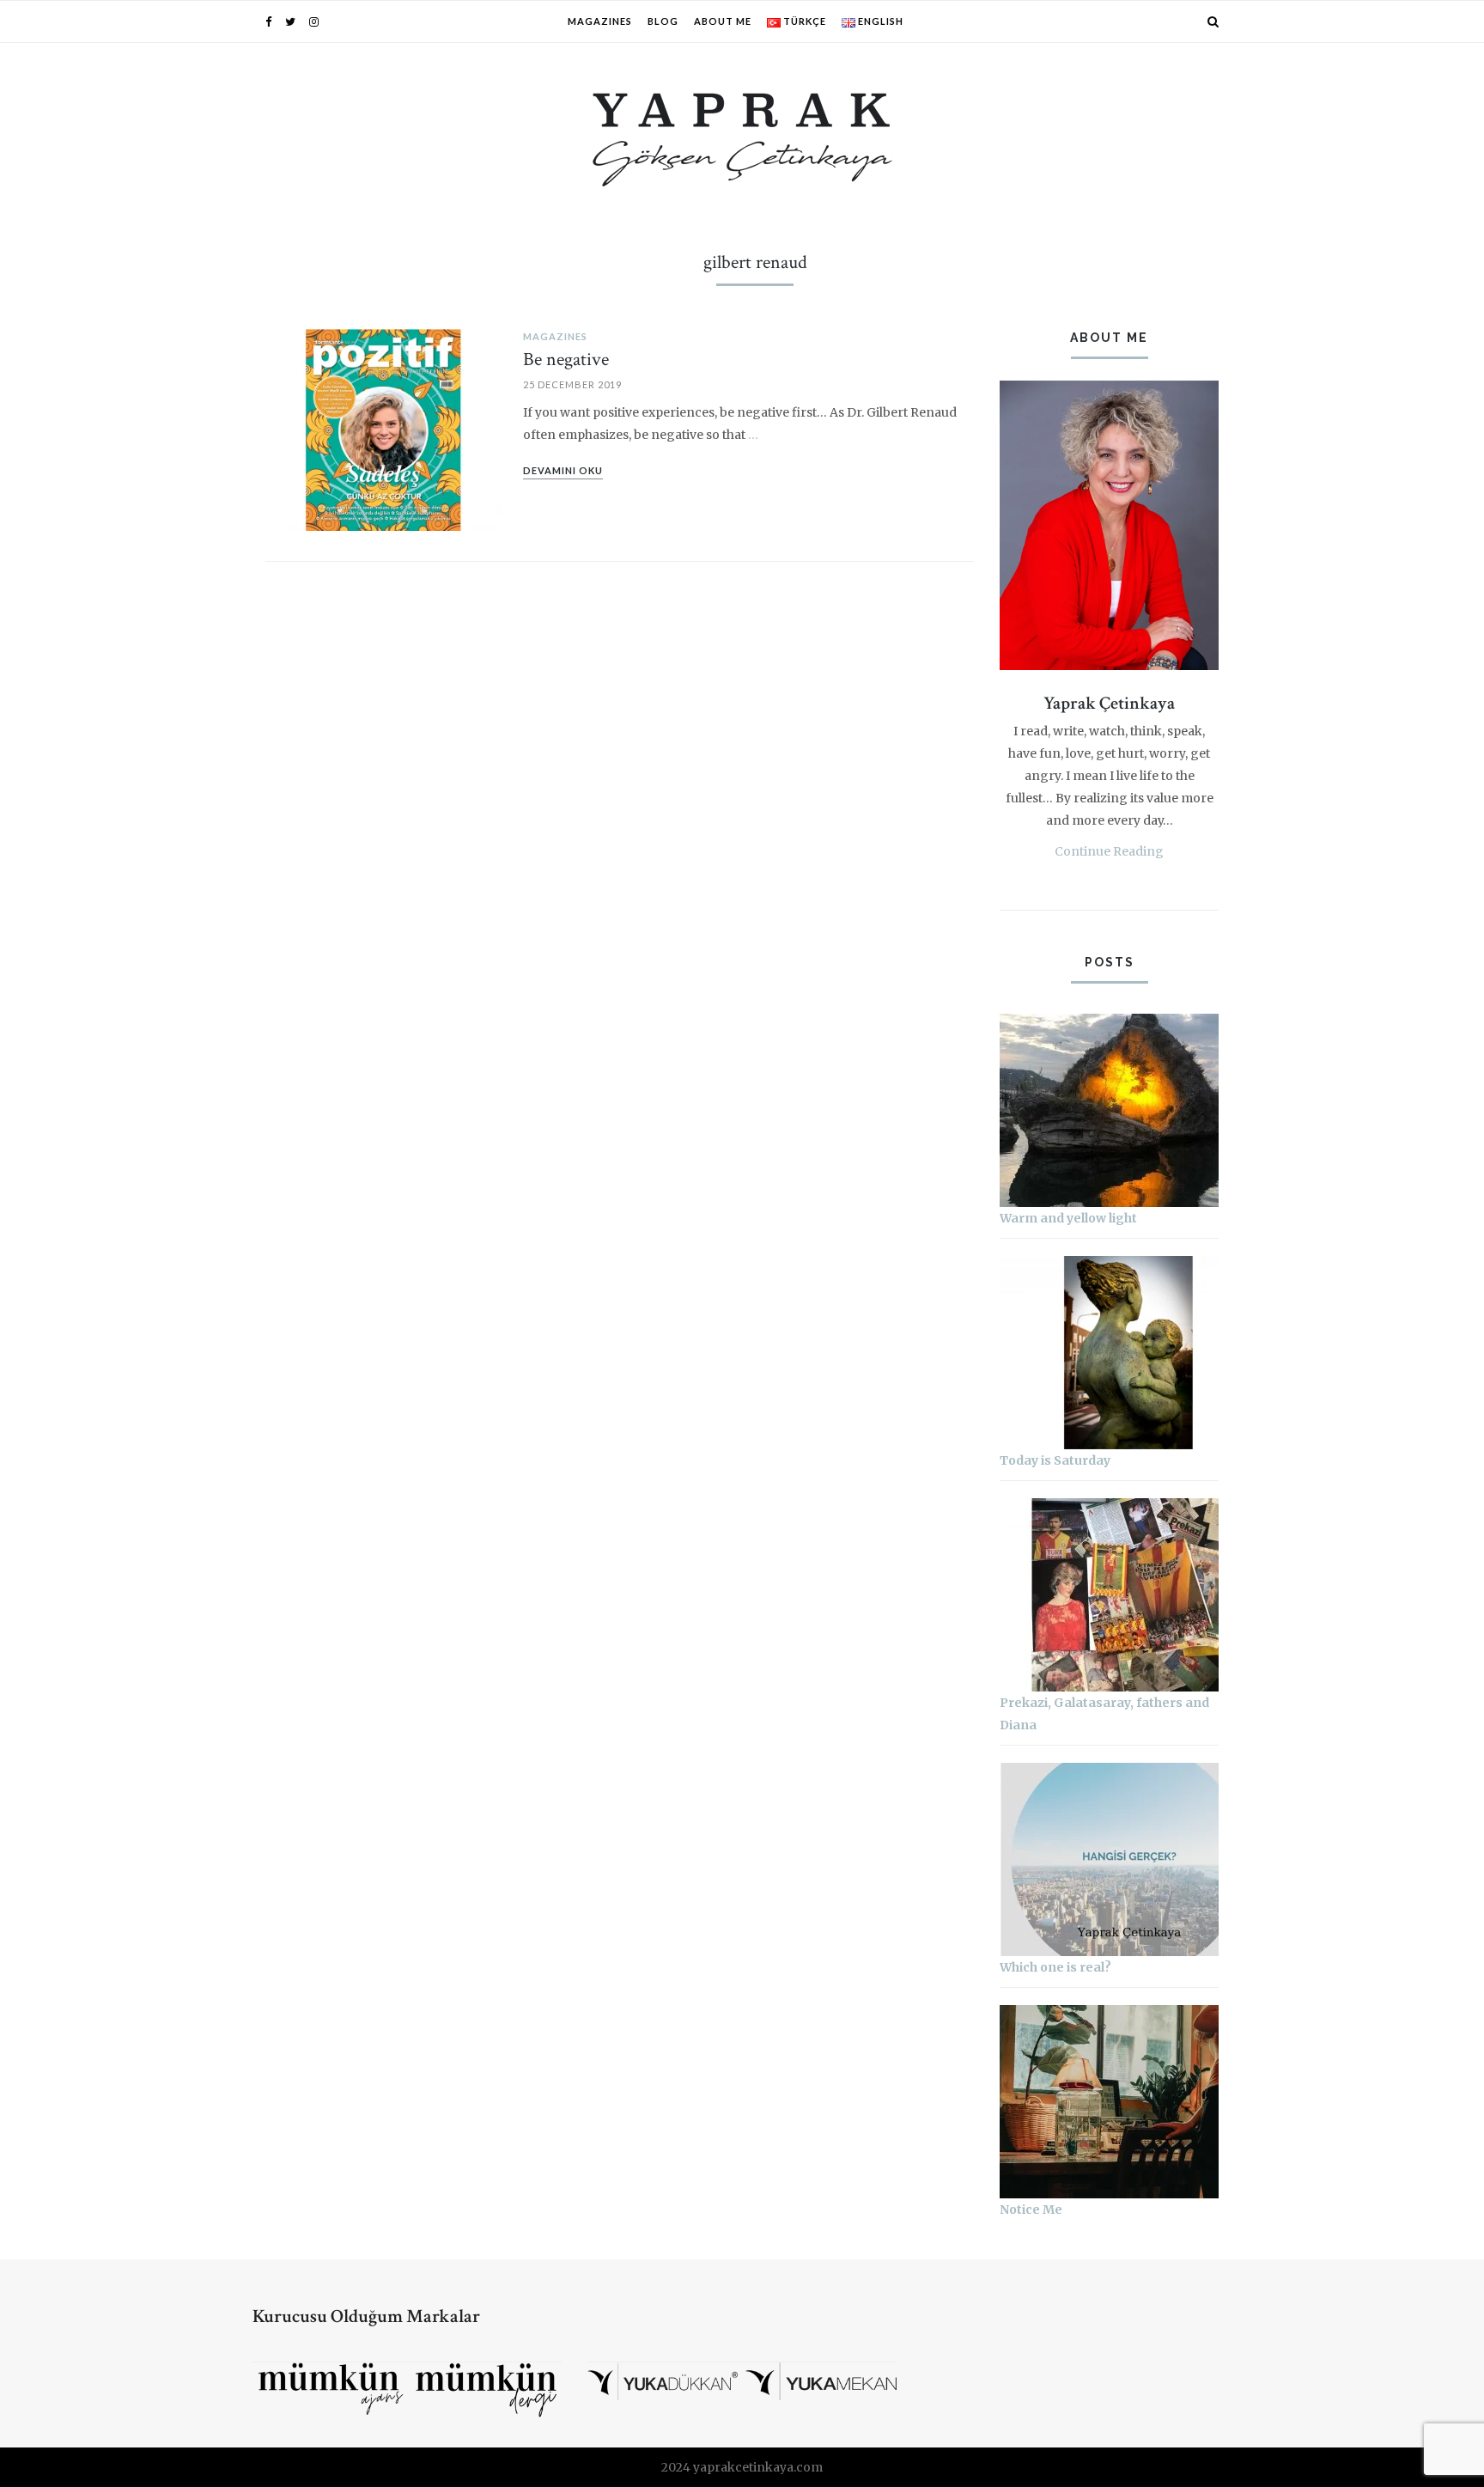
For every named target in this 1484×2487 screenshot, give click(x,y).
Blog (663, 21)
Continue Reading (1109, 851)
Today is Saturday (1055, 1460)
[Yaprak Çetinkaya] (742, 137)
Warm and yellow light (1068, 1218)
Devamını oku (563, 470)
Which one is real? (1055, 1967)
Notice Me (1031, 2210)
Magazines (600, 21)
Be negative (566, 360)
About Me (723, 21)
